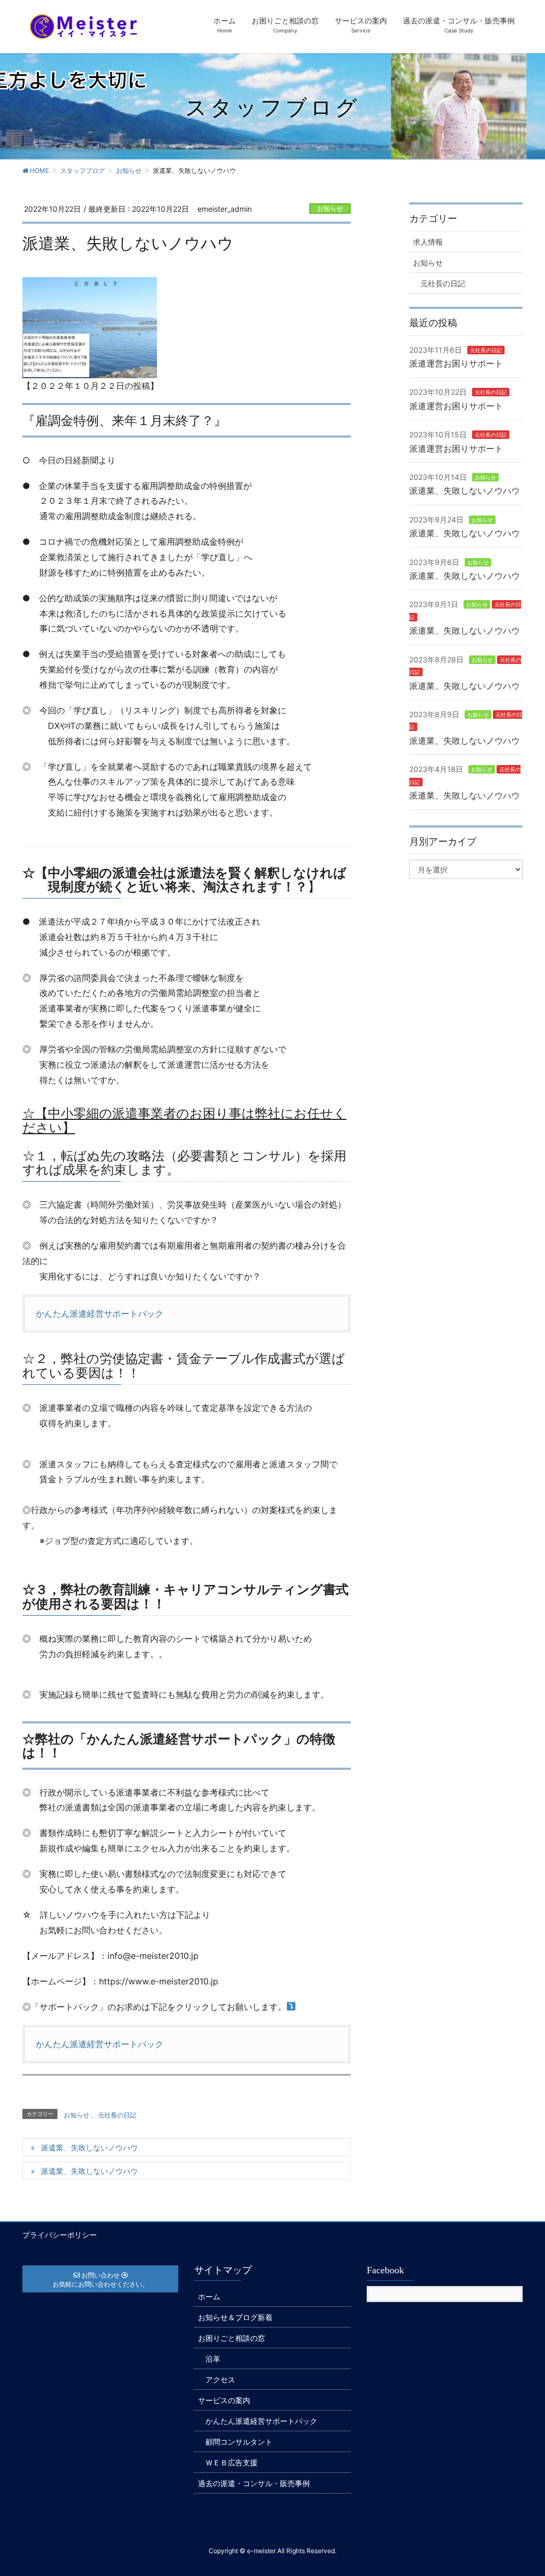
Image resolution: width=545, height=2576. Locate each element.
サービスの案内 (224, 2400)
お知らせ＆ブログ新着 (235, 2317)
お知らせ (330, 208)
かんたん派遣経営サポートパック (100, 1314)
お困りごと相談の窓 (232, 2338)
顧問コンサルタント (239, 2442)
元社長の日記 (117, 2115)
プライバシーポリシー (60, 2235)
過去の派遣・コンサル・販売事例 (254, 2483)
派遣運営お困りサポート (456, 363)
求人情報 (428, 242)
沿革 (213, 2359)
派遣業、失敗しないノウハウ (89, 2147)
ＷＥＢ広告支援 (232, 2462)
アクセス (220, 2379)
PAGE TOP (522, 2489)
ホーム (209, 2296)
